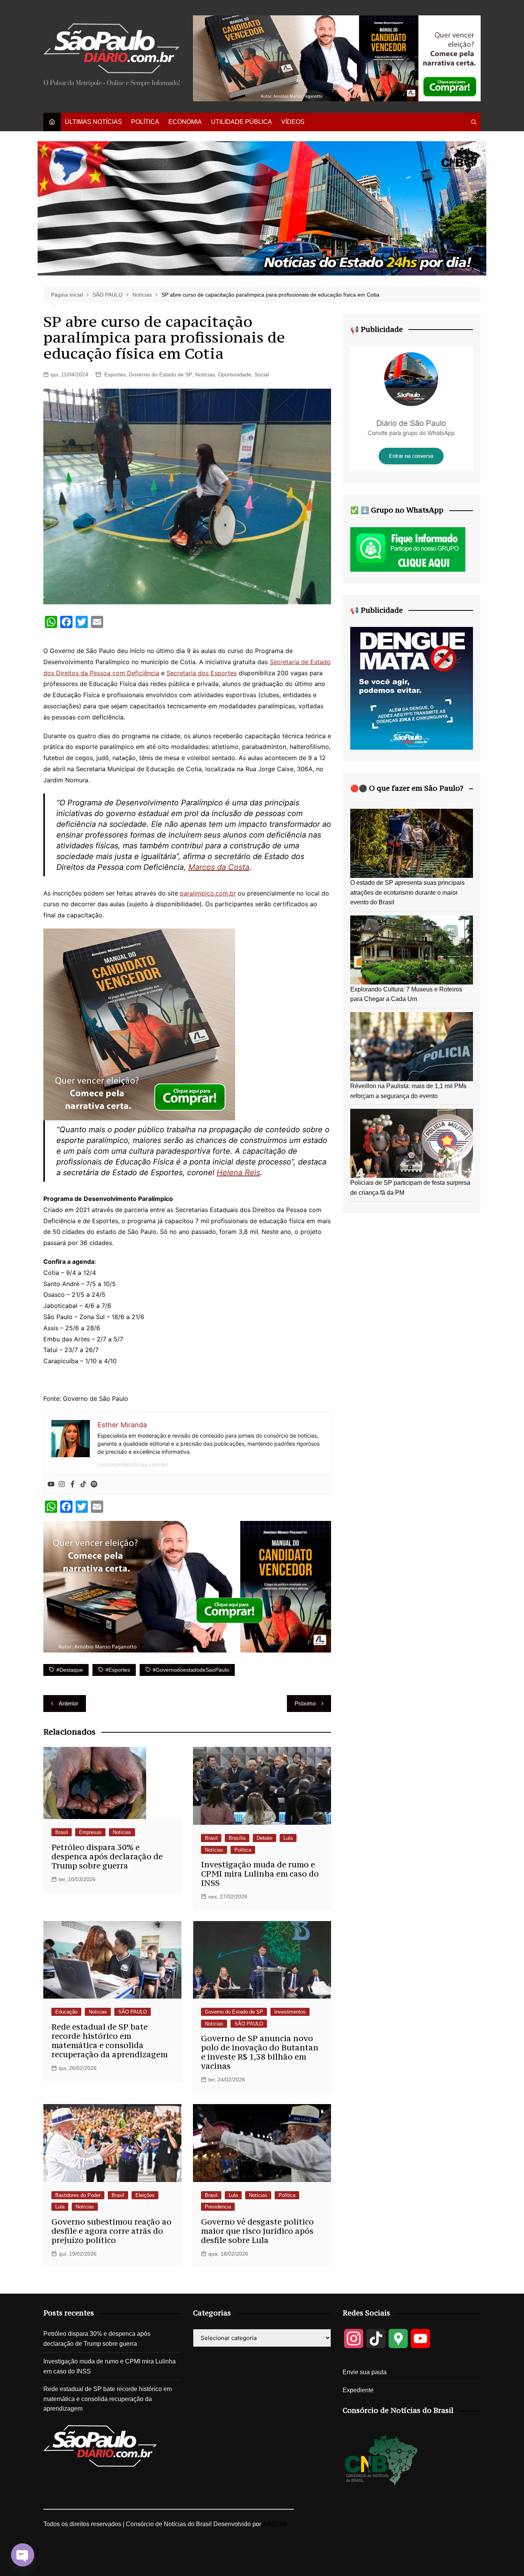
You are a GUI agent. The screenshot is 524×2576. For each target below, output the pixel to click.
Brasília (237, 1838)
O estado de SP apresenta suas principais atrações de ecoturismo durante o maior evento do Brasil (407, 892)
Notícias (205, 374)
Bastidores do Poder (78, 2195)
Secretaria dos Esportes (202, 673)
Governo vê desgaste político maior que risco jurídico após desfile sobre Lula (257, 2231)
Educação (66, 2012)
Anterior (68, 1703)
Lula (288, 1838)
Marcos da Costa (219, 867)
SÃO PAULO (133, 2012)
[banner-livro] (187, 1586)
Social (262, 374)
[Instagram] (62, 1484)
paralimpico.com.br (208, 893)
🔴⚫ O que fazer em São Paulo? (407, 788)
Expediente (358, 2390)
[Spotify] (94, 1484)
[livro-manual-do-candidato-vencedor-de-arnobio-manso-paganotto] (139, 1024)
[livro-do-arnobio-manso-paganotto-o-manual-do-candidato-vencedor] (337, 58)
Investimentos (290, 2012)
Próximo (305, 1703)
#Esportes (118, 1670)
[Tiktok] (83, 1484)
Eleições (145, 2195)
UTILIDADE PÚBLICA (241, 122)
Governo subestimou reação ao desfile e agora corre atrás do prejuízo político (111, 2231)
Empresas (90, 1832)
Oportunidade (235, 374)
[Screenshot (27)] (412, 408)
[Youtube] (51, 1484)
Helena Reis (238, 1173)
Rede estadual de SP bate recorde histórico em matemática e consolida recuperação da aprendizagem (110, 2041)
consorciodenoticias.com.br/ (133, 1464)
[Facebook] (73, 1484)
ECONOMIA (185, 122)
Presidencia (218, 2207)
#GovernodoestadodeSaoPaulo (191, 1670)
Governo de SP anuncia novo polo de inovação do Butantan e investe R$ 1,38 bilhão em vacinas (260, 2052)
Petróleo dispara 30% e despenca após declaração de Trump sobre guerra (107, 1856)
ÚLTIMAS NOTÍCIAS (93, 122)
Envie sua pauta (365, 2372)
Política (243, 1850)
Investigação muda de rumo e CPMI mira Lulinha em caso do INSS (260, 1874)
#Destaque (70, 1670)
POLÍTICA (145, 122)
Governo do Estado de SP (161, 374)
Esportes (115, 374)
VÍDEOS (293, 122)
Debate (264, 1838)
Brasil (62, 1832)
